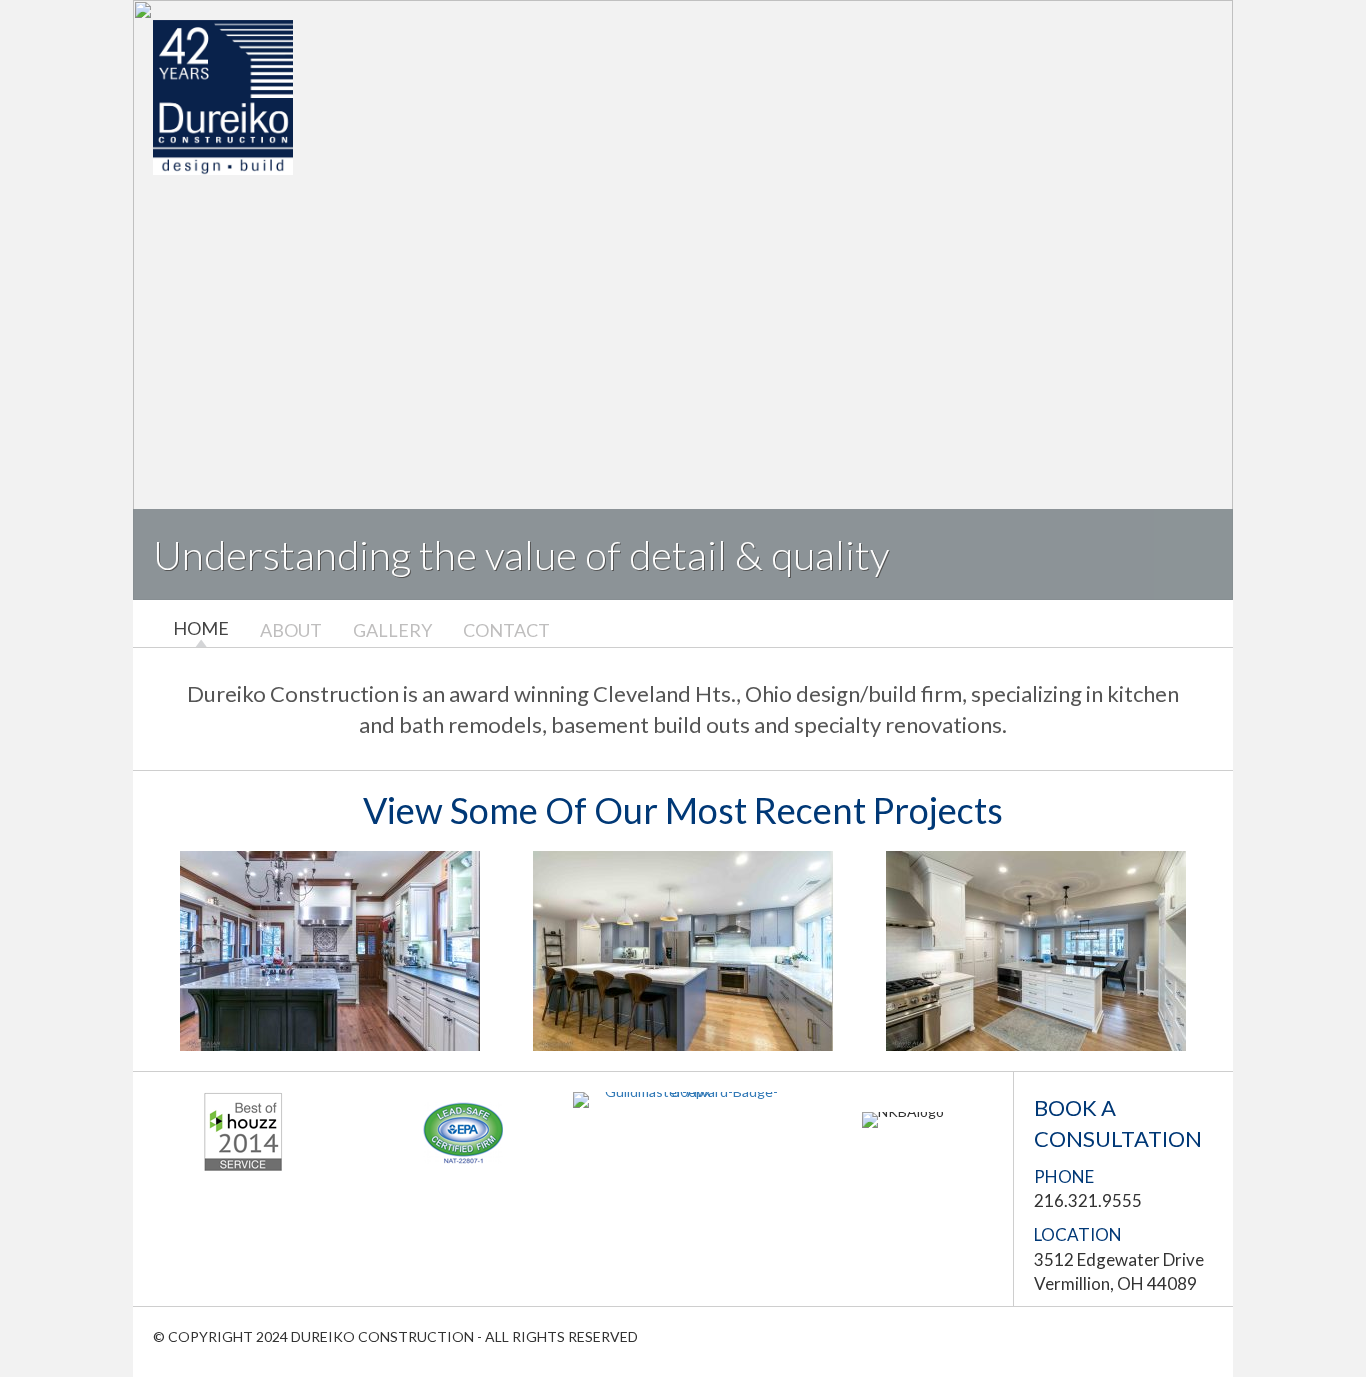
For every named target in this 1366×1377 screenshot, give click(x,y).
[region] (683, 300)
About (291, 630)
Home (201, 629)
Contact (506, 630)
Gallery (392, 630)
